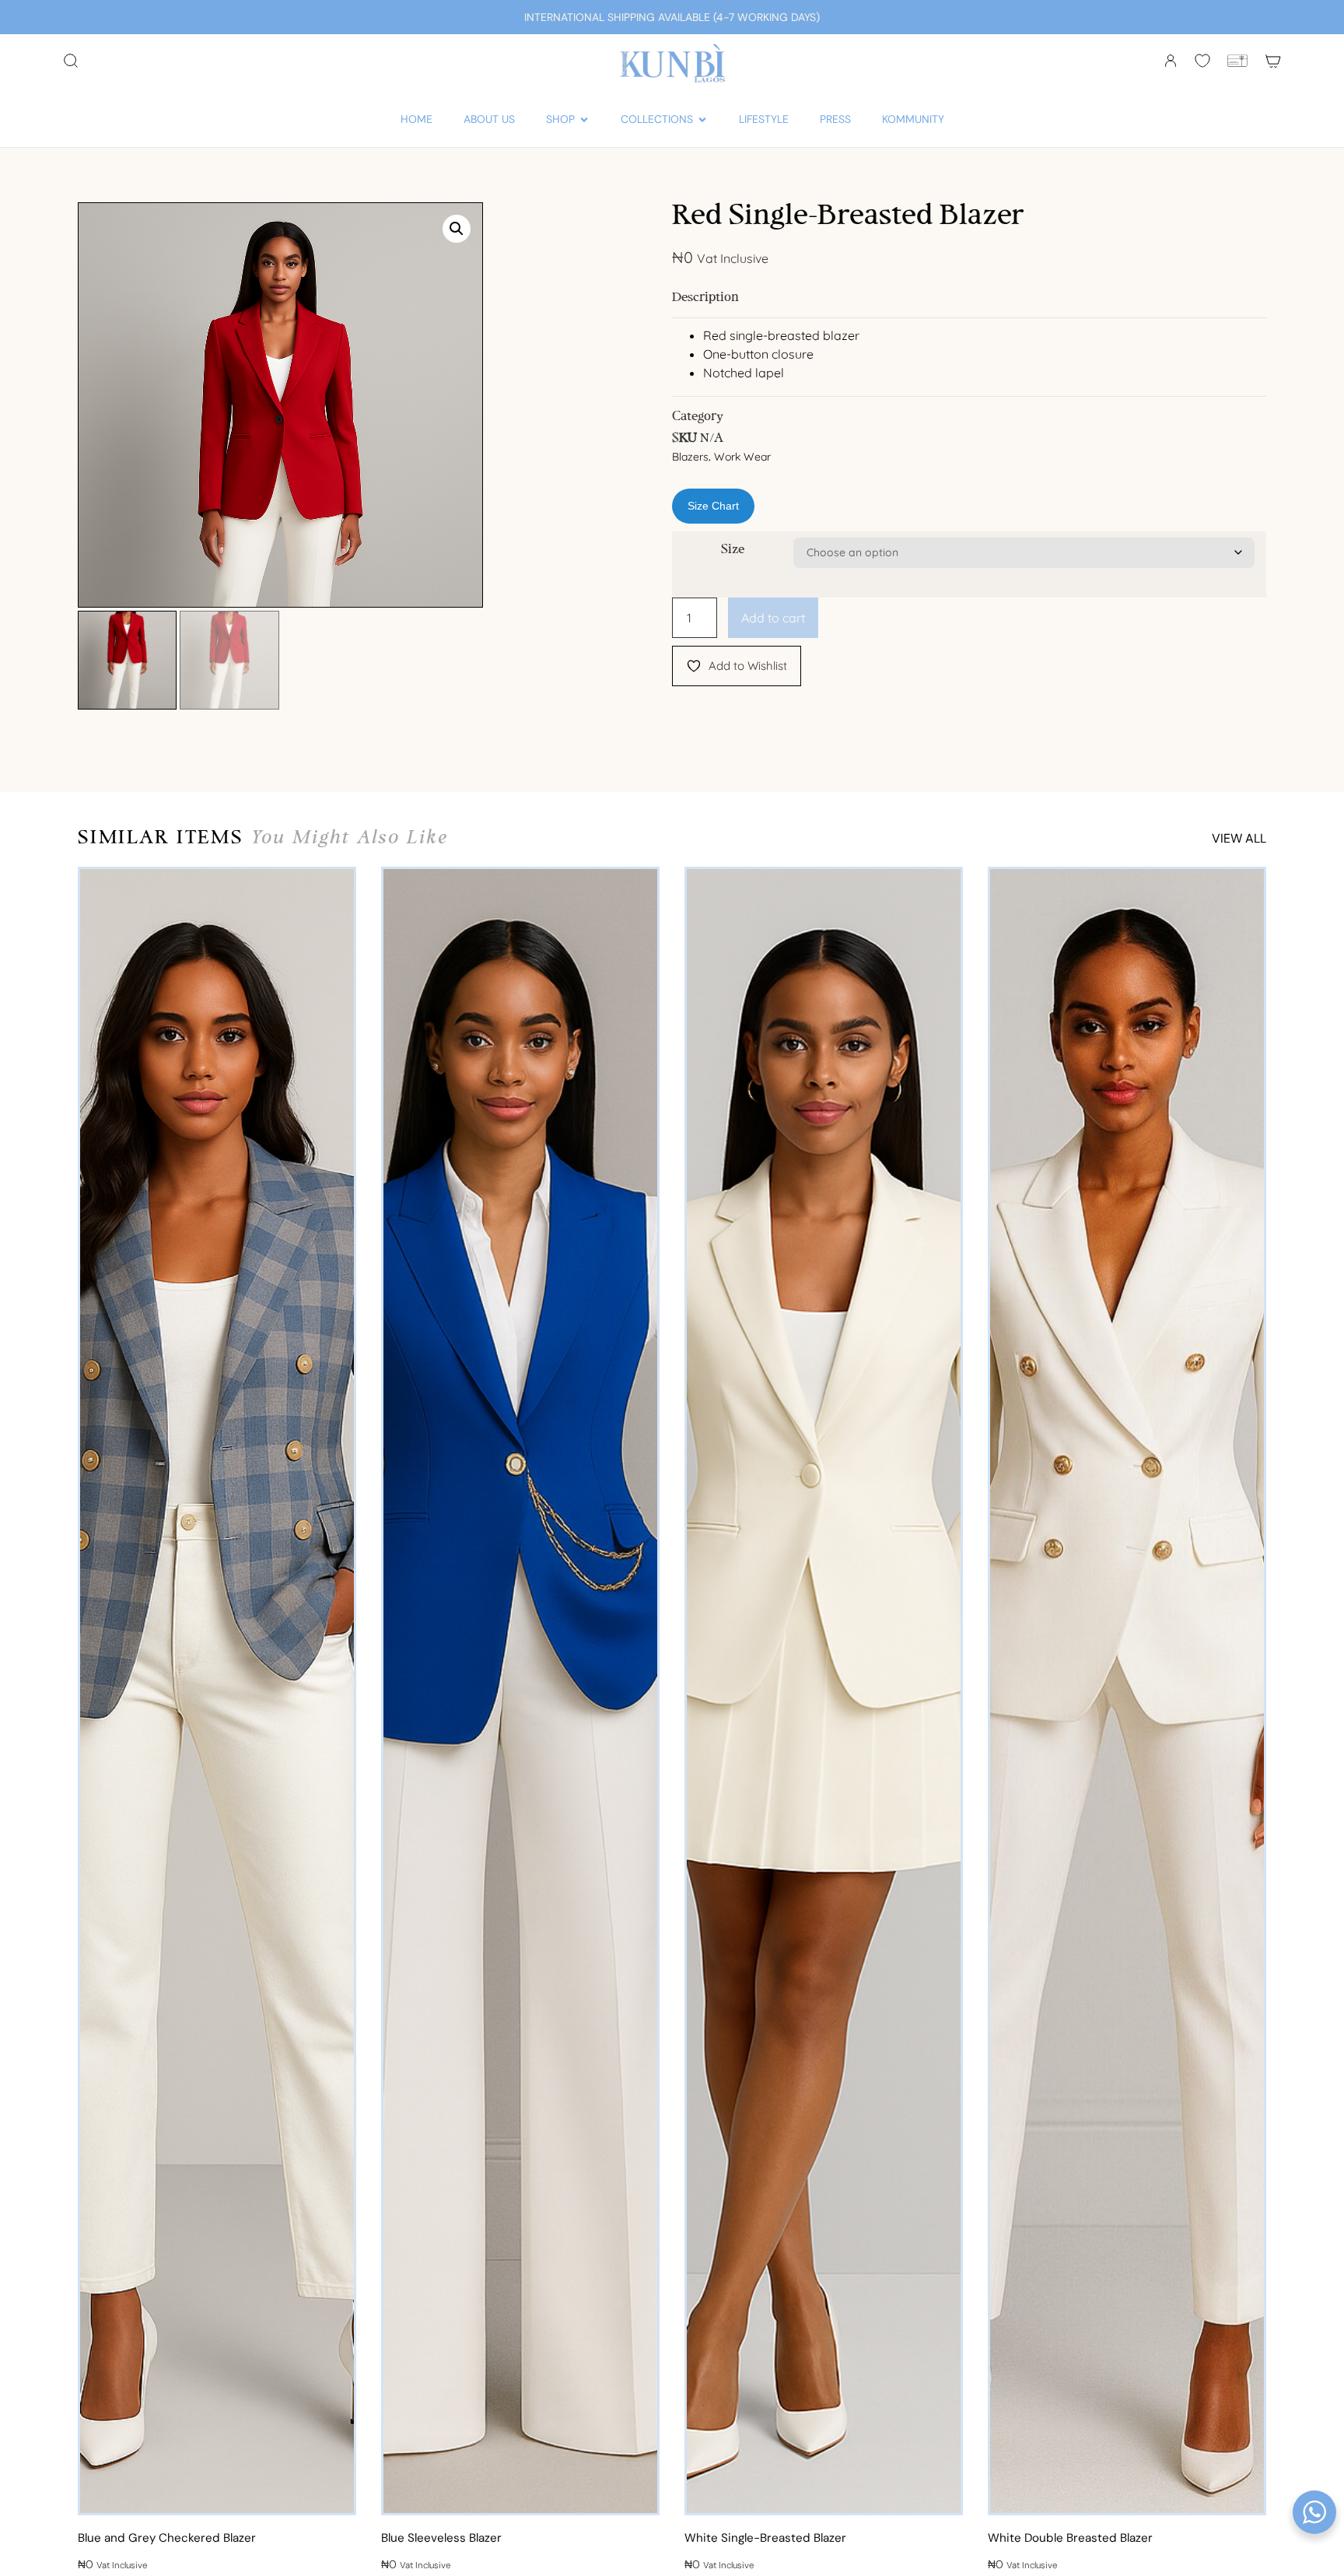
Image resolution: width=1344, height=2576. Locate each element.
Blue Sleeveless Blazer (441, 2538)
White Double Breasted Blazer (1070, 2538)
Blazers (690, 457)
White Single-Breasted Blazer (765, 2538)
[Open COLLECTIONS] (702, 119)
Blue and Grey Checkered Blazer (167, 2538)
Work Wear (742, 457)
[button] (457, 229)
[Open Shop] (584, 119)
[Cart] (1273, 61)
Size (733, 550)
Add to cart (773, 618)
